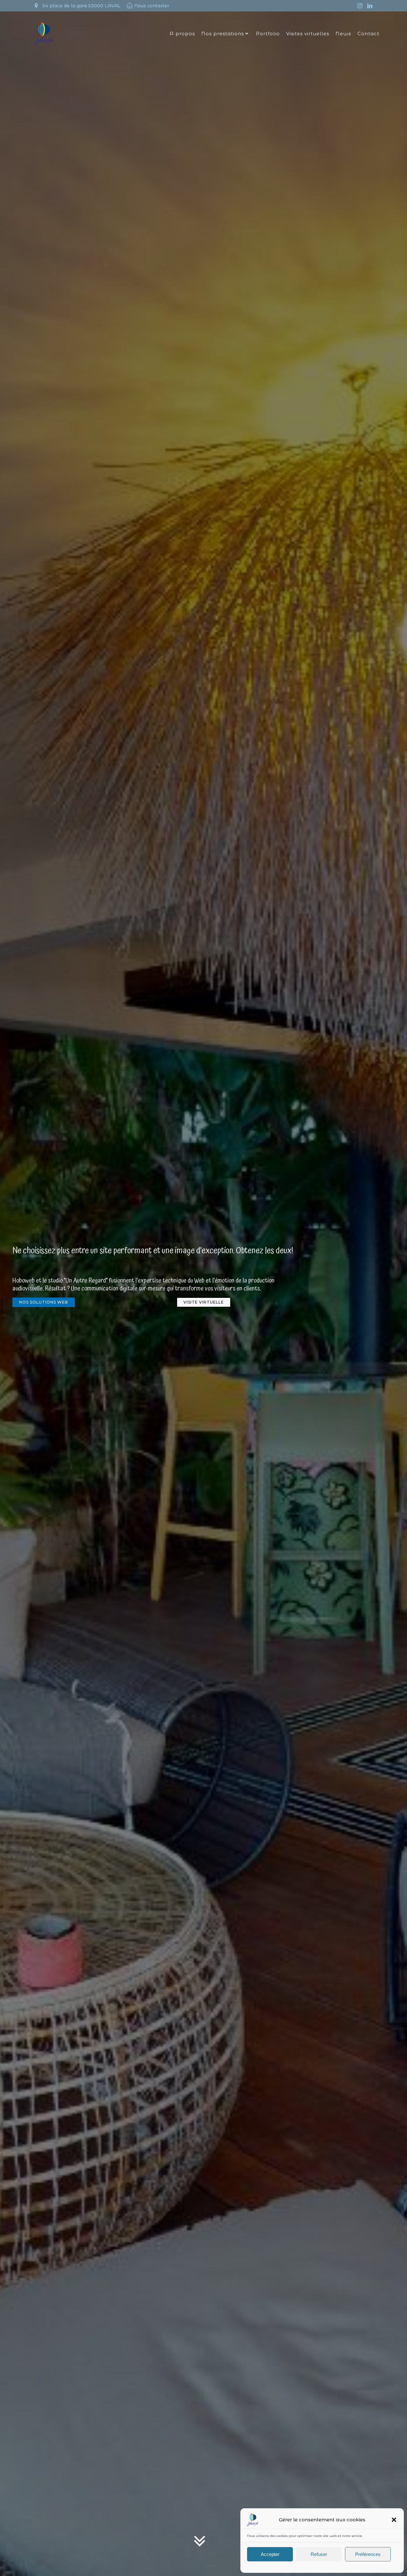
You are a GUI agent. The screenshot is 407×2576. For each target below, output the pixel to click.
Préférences (368, 2554)
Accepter (270, 2554)
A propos (182, 34)
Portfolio (268, 34)
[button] (394, 2520)
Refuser (319, 2554)
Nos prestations (223, 34)
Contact (368, 34)
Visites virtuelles (308, 34)
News (343, 34)
